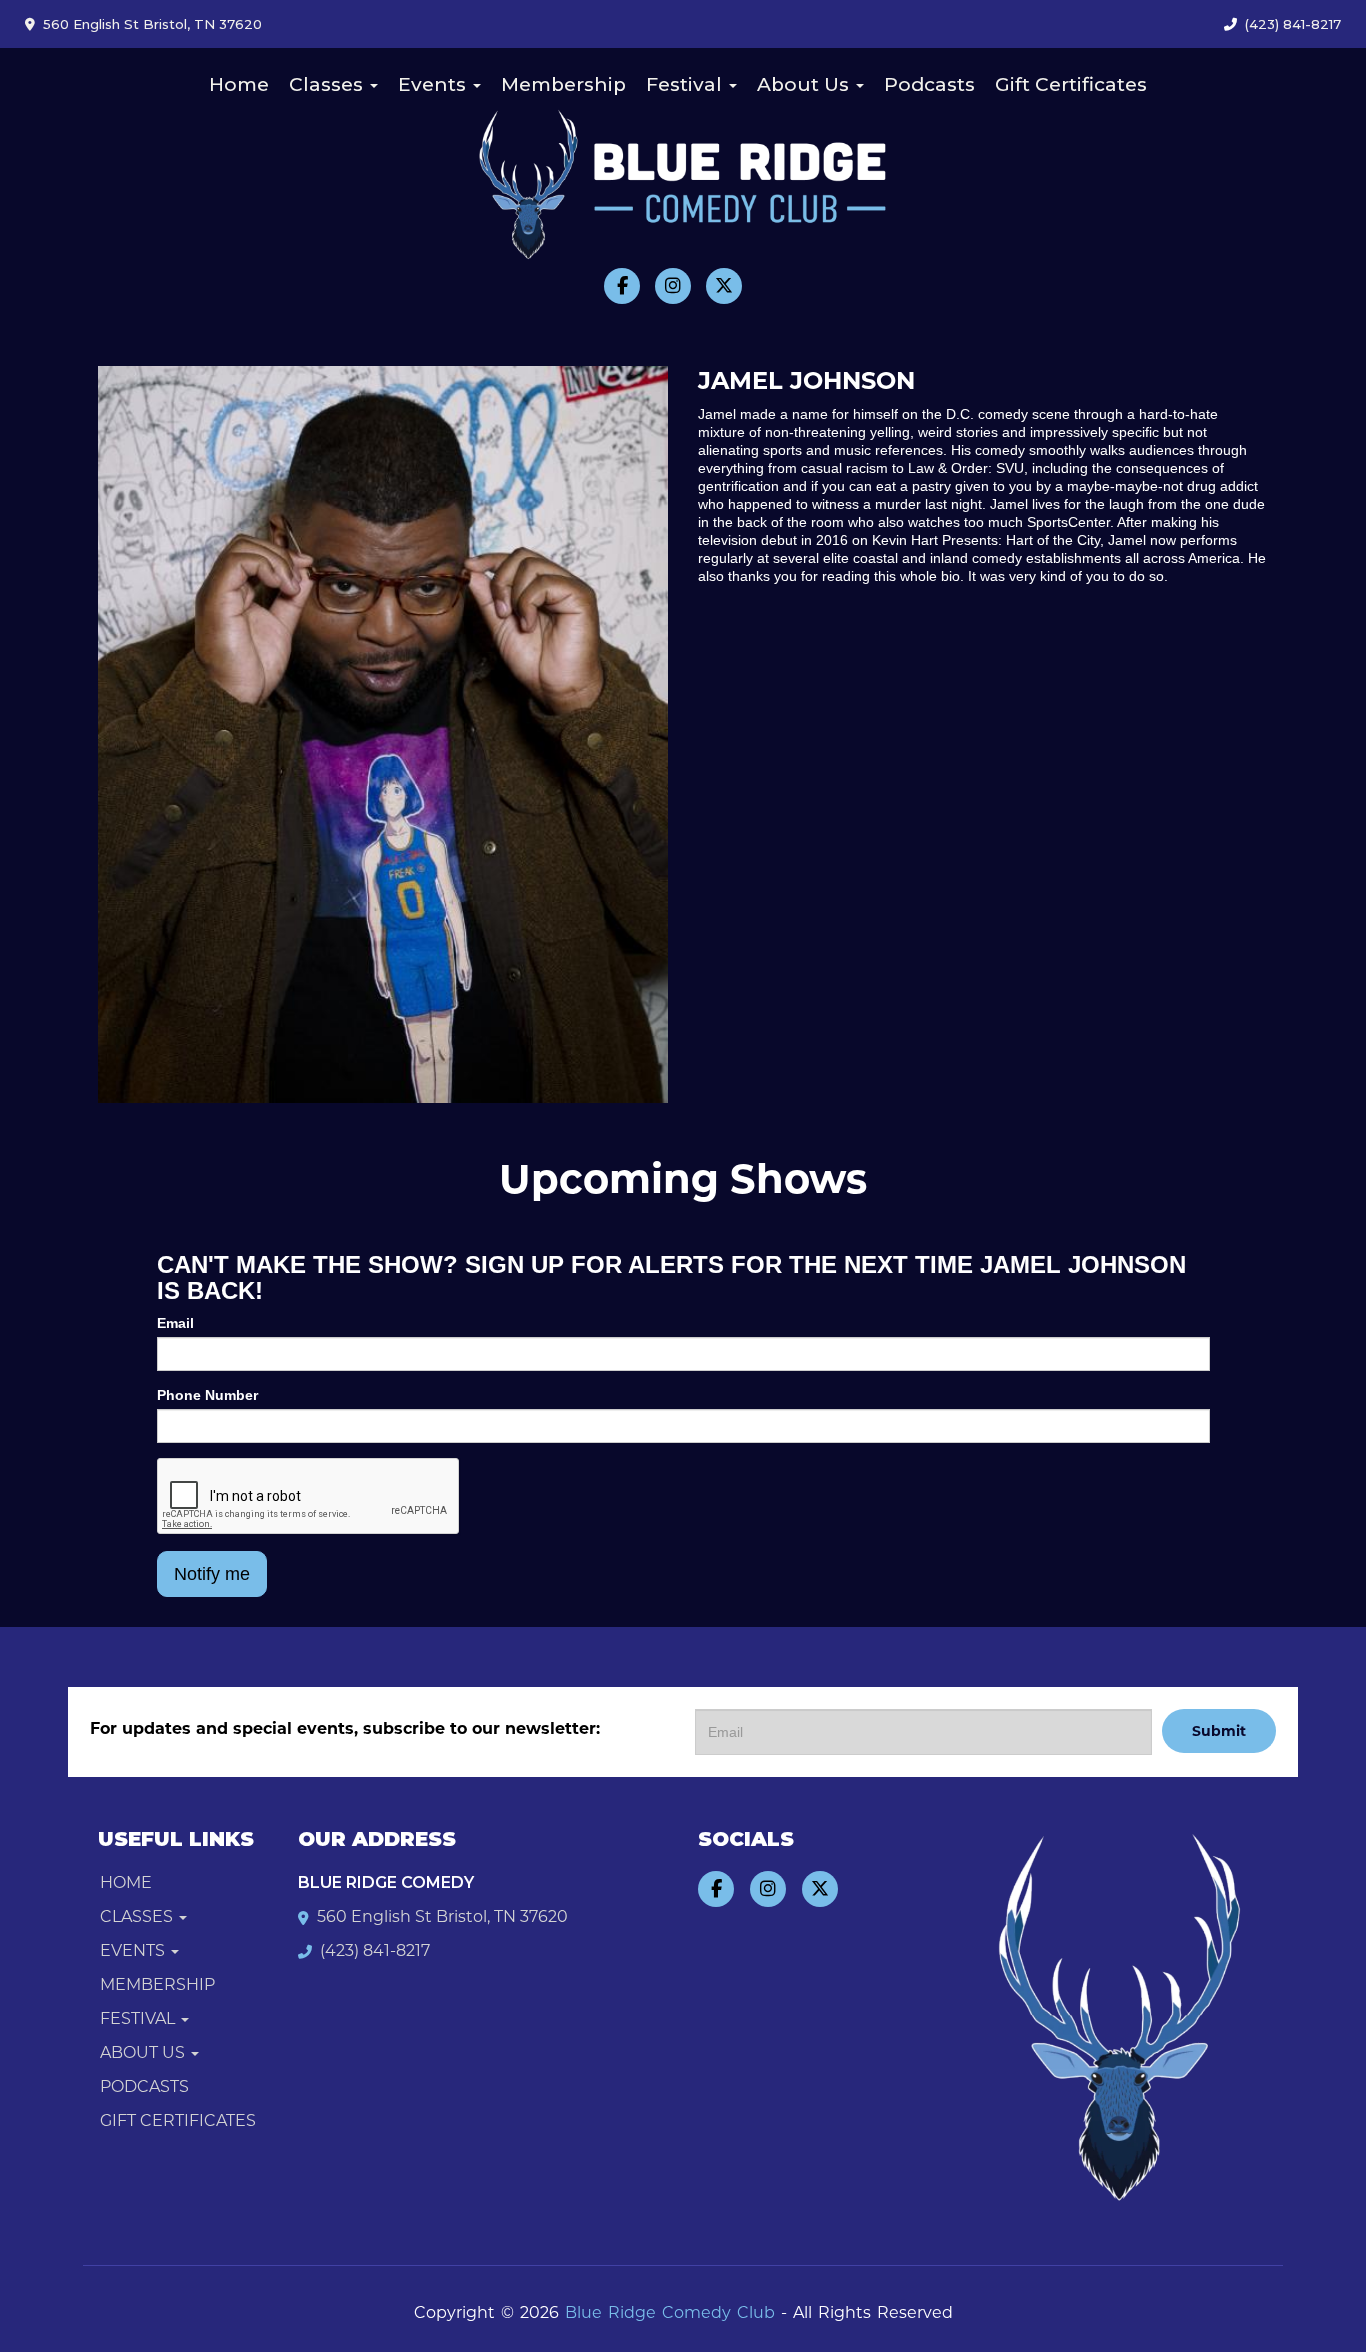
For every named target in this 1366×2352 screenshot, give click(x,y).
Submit (1219, 1731)
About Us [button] (805, 84)
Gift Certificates (1071, 84)
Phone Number (207, 1395)
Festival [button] (686, 84)
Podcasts (929, 84)
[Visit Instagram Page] (673, 286)
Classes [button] (328, 84)
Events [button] (434, 84)
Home (239, 84)
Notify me (212, 1574)
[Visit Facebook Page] (622, 286)
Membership (563, 84)
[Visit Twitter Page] (724, 286)
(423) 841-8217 (1293, 24)
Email (175, 1323)
